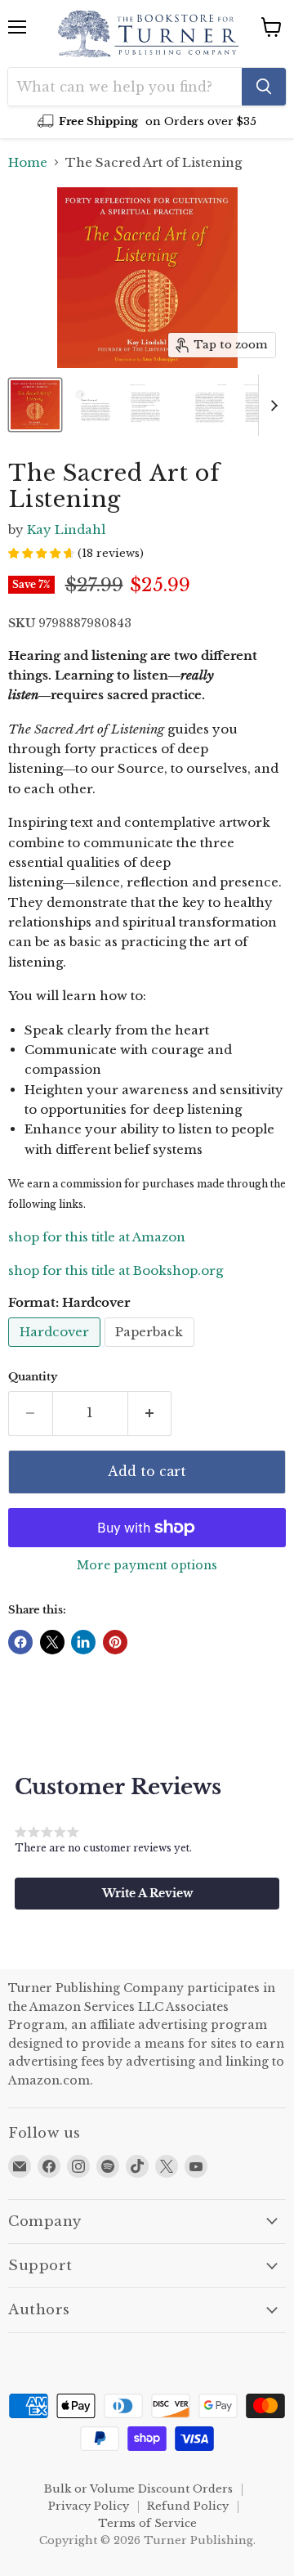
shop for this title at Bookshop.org (116, 1270)
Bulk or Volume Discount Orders (138, 2489)
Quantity (33, 1377)
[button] (147, 1893)
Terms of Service (147, 2523)
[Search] (264, 87)
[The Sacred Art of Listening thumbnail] (35, 405)
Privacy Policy (89, 2506)
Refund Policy (188, 2506)
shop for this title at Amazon (97, 1237)
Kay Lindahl (66, 530)
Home (28, 162)
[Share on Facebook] (20, 1642)
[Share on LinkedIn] (83, 1642)
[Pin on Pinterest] (115, 1642)
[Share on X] (52, 1642)
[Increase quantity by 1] (150, 1413)
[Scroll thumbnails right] (271, 405)
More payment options (147, 1565)
